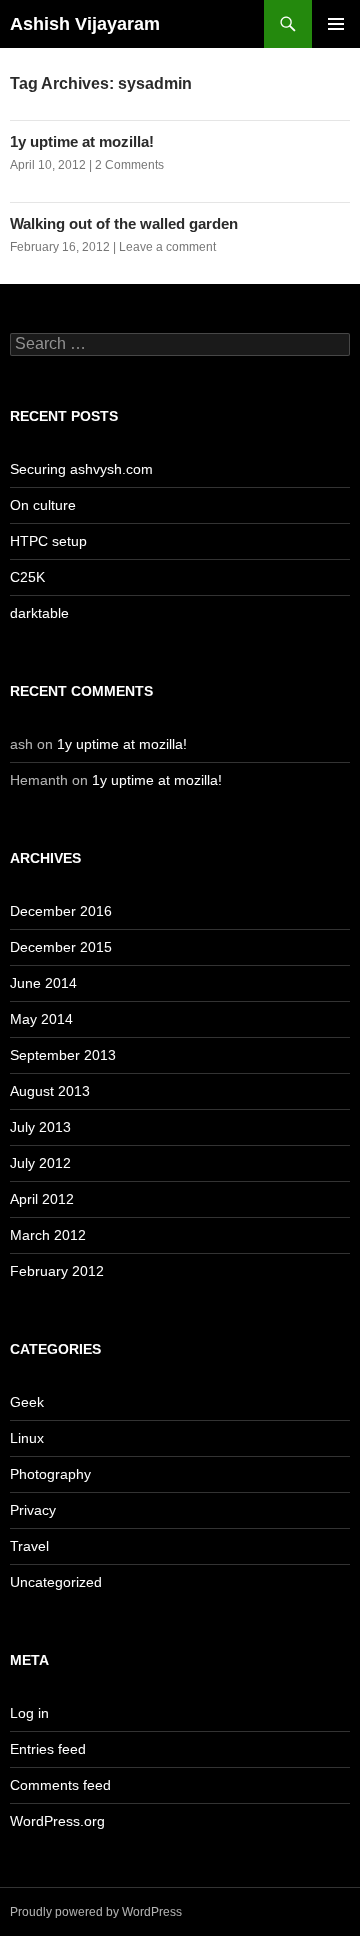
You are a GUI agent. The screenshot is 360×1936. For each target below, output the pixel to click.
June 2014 (43, 983)
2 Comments (129, 165)
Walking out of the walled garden (124, 223)
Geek (27, 1402)
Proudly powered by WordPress (96, 1912)
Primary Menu (336, 24)
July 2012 (40, 1163)
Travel (29, 1546)
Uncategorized (56, 1582)
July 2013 (40, 1127)
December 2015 (61, 947)
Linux (27, 1438)
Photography (50, 1474)
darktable (39, 613)
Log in (29, 1713)
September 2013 (63, 1055)
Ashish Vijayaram (85, 24)
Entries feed (48, 1749)
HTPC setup (48, 541)
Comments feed (60, 1785)
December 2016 (61, 911)
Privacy (33, 1510)
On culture (43, 505)
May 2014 (41, 1019)
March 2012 (48, 1235)
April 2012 (42, 1199)
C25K (27, 577)
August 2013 (50, 1091)
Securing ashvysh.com (81, 469)
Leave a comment (167, 247)
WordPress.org (57, 1821)
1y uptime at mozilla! (82, 141)
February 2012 (57, 1271)
